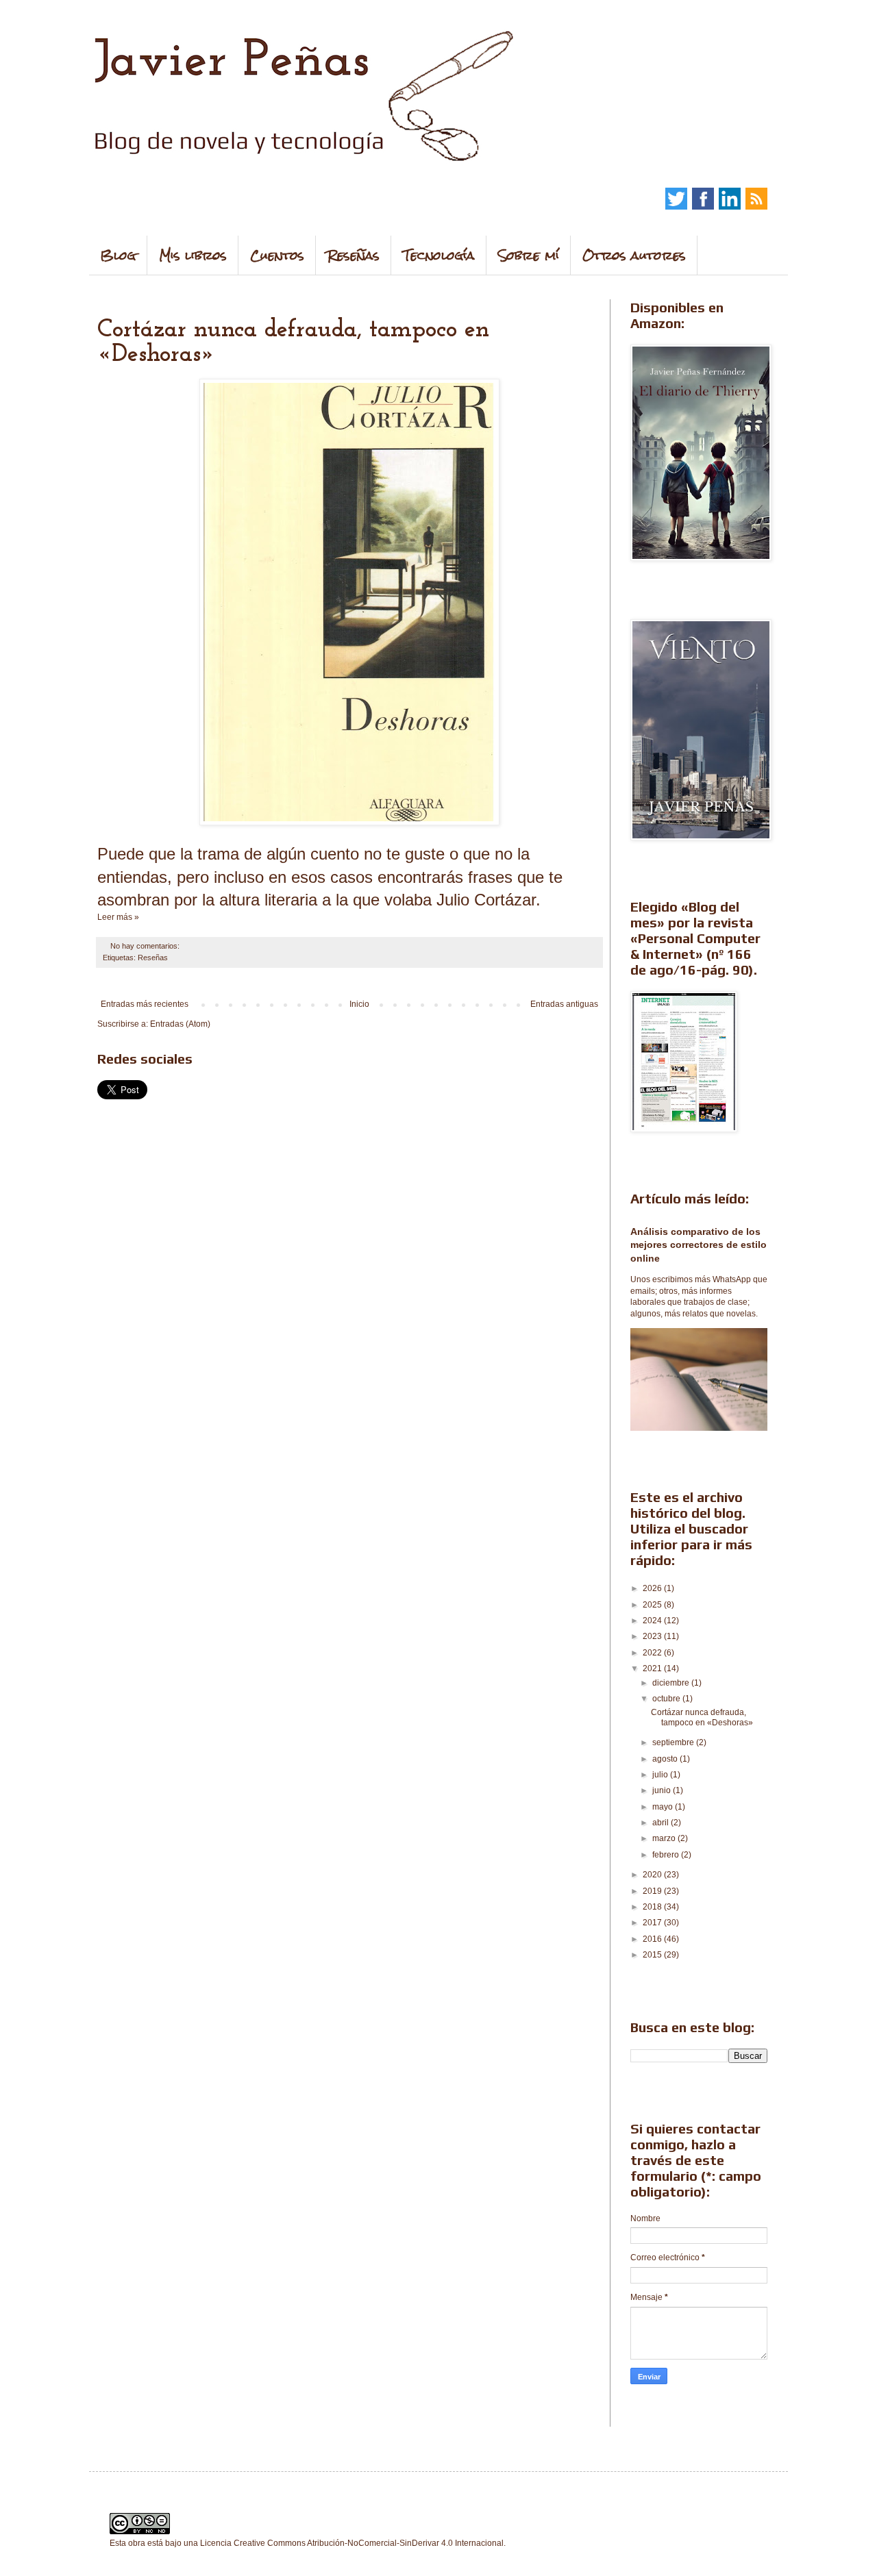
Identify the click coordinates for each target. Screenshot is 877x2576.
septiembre (674, 1742)
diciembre (672, 1683)
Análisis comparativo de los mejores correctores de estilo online (699, 1245)
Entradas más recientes (145, 1004)
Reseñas (354, 255)
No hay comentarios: (146, 946)
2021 (653, 1668)
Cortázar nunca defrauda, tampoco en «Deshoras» (702, 1717)
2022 (653, 1653)
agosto (666, 1759)
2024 (653, 1621)
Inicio (359, 1004)
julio (661, 1775)
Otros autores (634, 255)
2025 (653, 1605)
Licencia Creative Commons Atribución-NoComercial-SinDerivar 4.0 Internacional (352, 2543)
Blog (118, 255)
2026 (653, 1588)
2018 (653, 1907)
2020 (653, 1875)
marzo (665, 1838)
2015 (653, 1955)
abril (662, 1823)
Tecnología (439, 255)
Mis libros (193, 255)
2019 (653, 1891)
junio (663, 1790)
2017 (653, 1923)
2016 (653, 1939)
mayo (664, 1807)
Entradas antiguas (564, 1004)
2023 (653, 1636)
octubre (667, 1699)
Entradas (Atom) (180, 1024)
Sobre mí (529, 255)
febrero (667, 1855)
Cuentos (277, 255)
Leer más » (118, 917)
